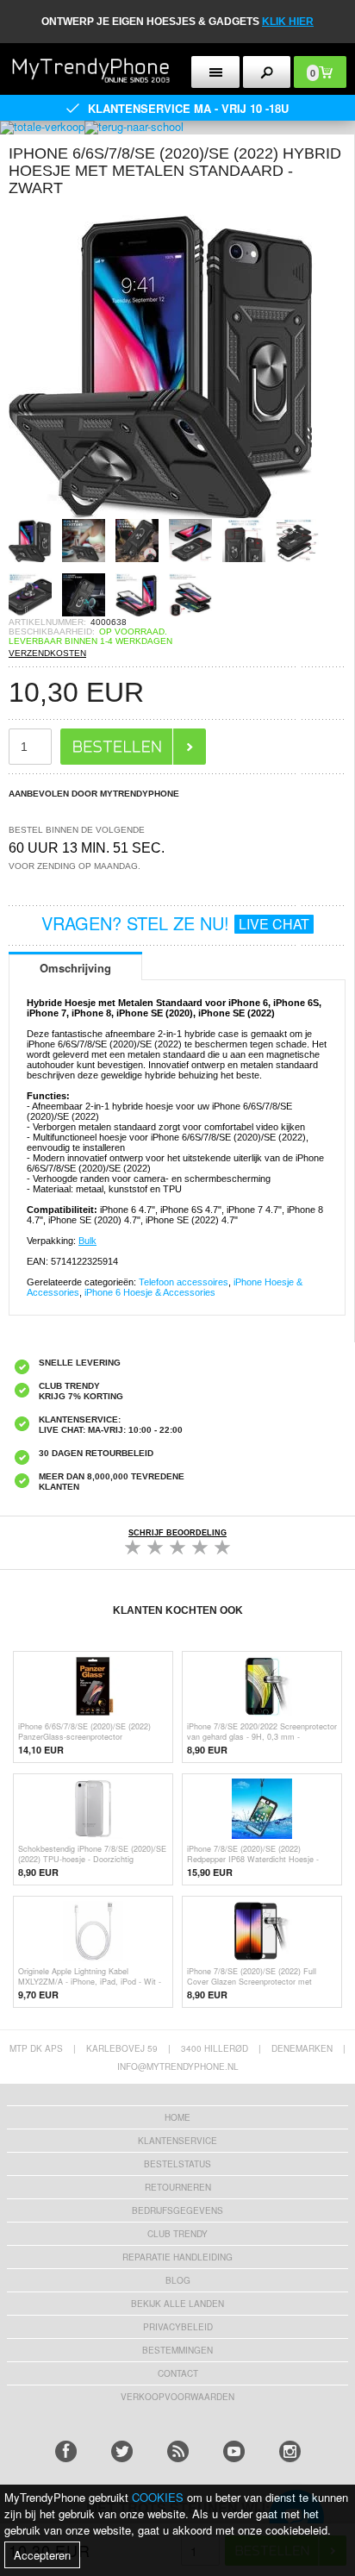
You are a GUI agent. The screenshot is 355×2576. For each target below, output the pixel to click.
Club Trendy (177, 2234)
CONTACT (178, 2373)
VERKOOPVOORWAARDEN (177, 2397)
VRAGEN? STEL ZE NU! (175, 923)
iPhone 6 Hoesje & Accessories (150, 1292)
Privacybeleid (178, 2327)
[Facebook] (66, 2451)
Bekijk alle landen (177, 2304)
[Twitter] (122, 2451)
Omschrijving (75, 968)
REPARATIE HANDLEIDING (177, 2257)
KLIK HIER (288, 22)
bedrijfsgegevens (177, 2210)
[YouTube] (234, 2451)
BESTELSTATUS (177, 2164)
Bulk (87, 1241)
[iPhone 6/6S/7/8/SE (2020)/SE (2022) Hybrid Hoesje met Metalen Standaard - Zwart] (164, 513)
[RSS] (178, 2451)
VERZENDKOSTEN (47, 653)
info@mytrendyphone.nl (178, 2066)
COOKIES (158, 2497)
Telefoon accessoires (184, 1282)
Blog (178, 2280)
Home (177, 2117)
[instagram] (290, 2451)
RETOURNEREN (178, 2187)
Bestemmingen (177, 2350)
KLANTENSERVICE (177, 2141)
